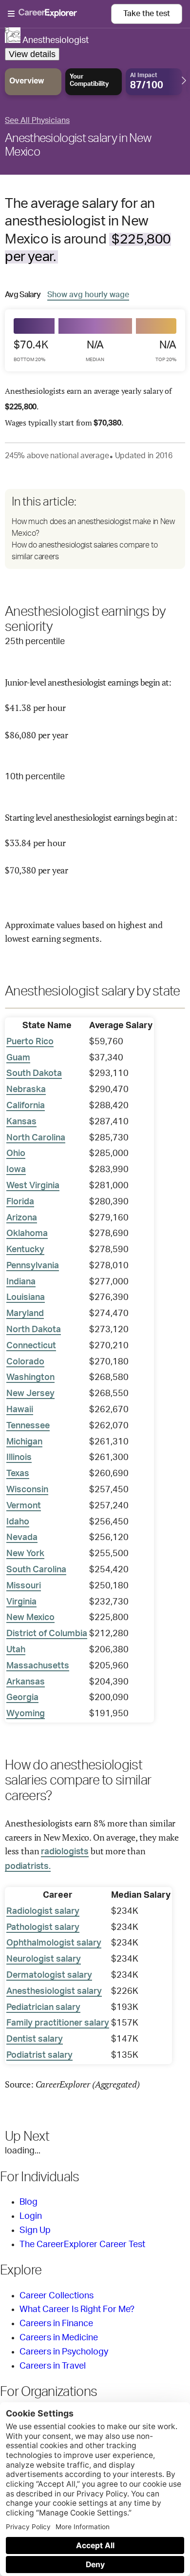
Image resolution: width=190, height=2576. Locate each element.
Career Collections (57, 2296)
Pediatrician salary (43, 2008)
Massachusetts (38, 1666)
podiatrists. (28, 1866)
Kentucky (25, 1250)
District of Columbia (47, 1634)
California (26, 1106)
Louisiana (26, 1298)
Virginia (21, 1602)
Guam (18, 1058)
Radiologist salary (43, 1911)
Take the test (147, 14)
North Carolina (36, 1138)
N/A (95, 351)
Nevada (22, 1538)
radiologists (65, 1852)
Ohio (16, 1154)
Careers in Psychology (64, 2352)
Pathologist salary (43, 1927)
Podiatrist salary (39, 2055)
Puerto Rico (30, 1042)
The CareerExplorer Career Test (82, 2245)
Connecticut (31, 1346)
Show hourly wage (88, 294)
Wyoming (26, 1714)
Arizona (22, 1218)
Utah (16, 1650)
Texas (18, 1474)
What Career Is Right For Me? (77, 2310)
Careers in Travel (53, 2366)
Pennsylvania (33, 1266)
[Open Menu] (59, 14)
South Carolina (36, 1570)
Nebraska (26, 1090)
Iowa (16, 1170)
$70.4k (31, 351)
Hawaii (20, 1410)
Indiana (21, 1282)
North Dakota (34, 1330)
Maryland (25, 1314)
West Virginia (33, 1186)
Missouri (24, 1586)
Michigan (24, 1442)
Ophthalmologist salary (54, 1943)
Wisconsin (27, 1490)
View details (32, 54)
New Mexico (30, 1618)
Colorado (25, 1362)
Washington (30, 1378)
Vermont (24, 1506)
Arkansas (26, 1682)
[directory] (95, 529)
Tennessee (28, 1426)
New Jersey (30, 1394)
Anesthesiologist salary (54, 1991)
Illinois (19, 1458)
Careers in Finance (56, 2324)
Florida (20, 1202)
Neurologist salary (44, 1959)
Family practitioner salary (58, 2023)
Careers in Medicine (59, 2338)
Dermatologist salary (49, 1975)
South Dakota (34, 1074)
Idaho (18, 1522)
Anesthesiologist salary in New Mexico (78, 145)
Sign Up (35, 2231)
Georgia (22, 1698)
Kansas (21, 1122)
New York (25, 1554)
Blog (28, 2202)
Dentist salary (35, 2039)
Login (31, 2216)
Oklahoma (27, 1234)
